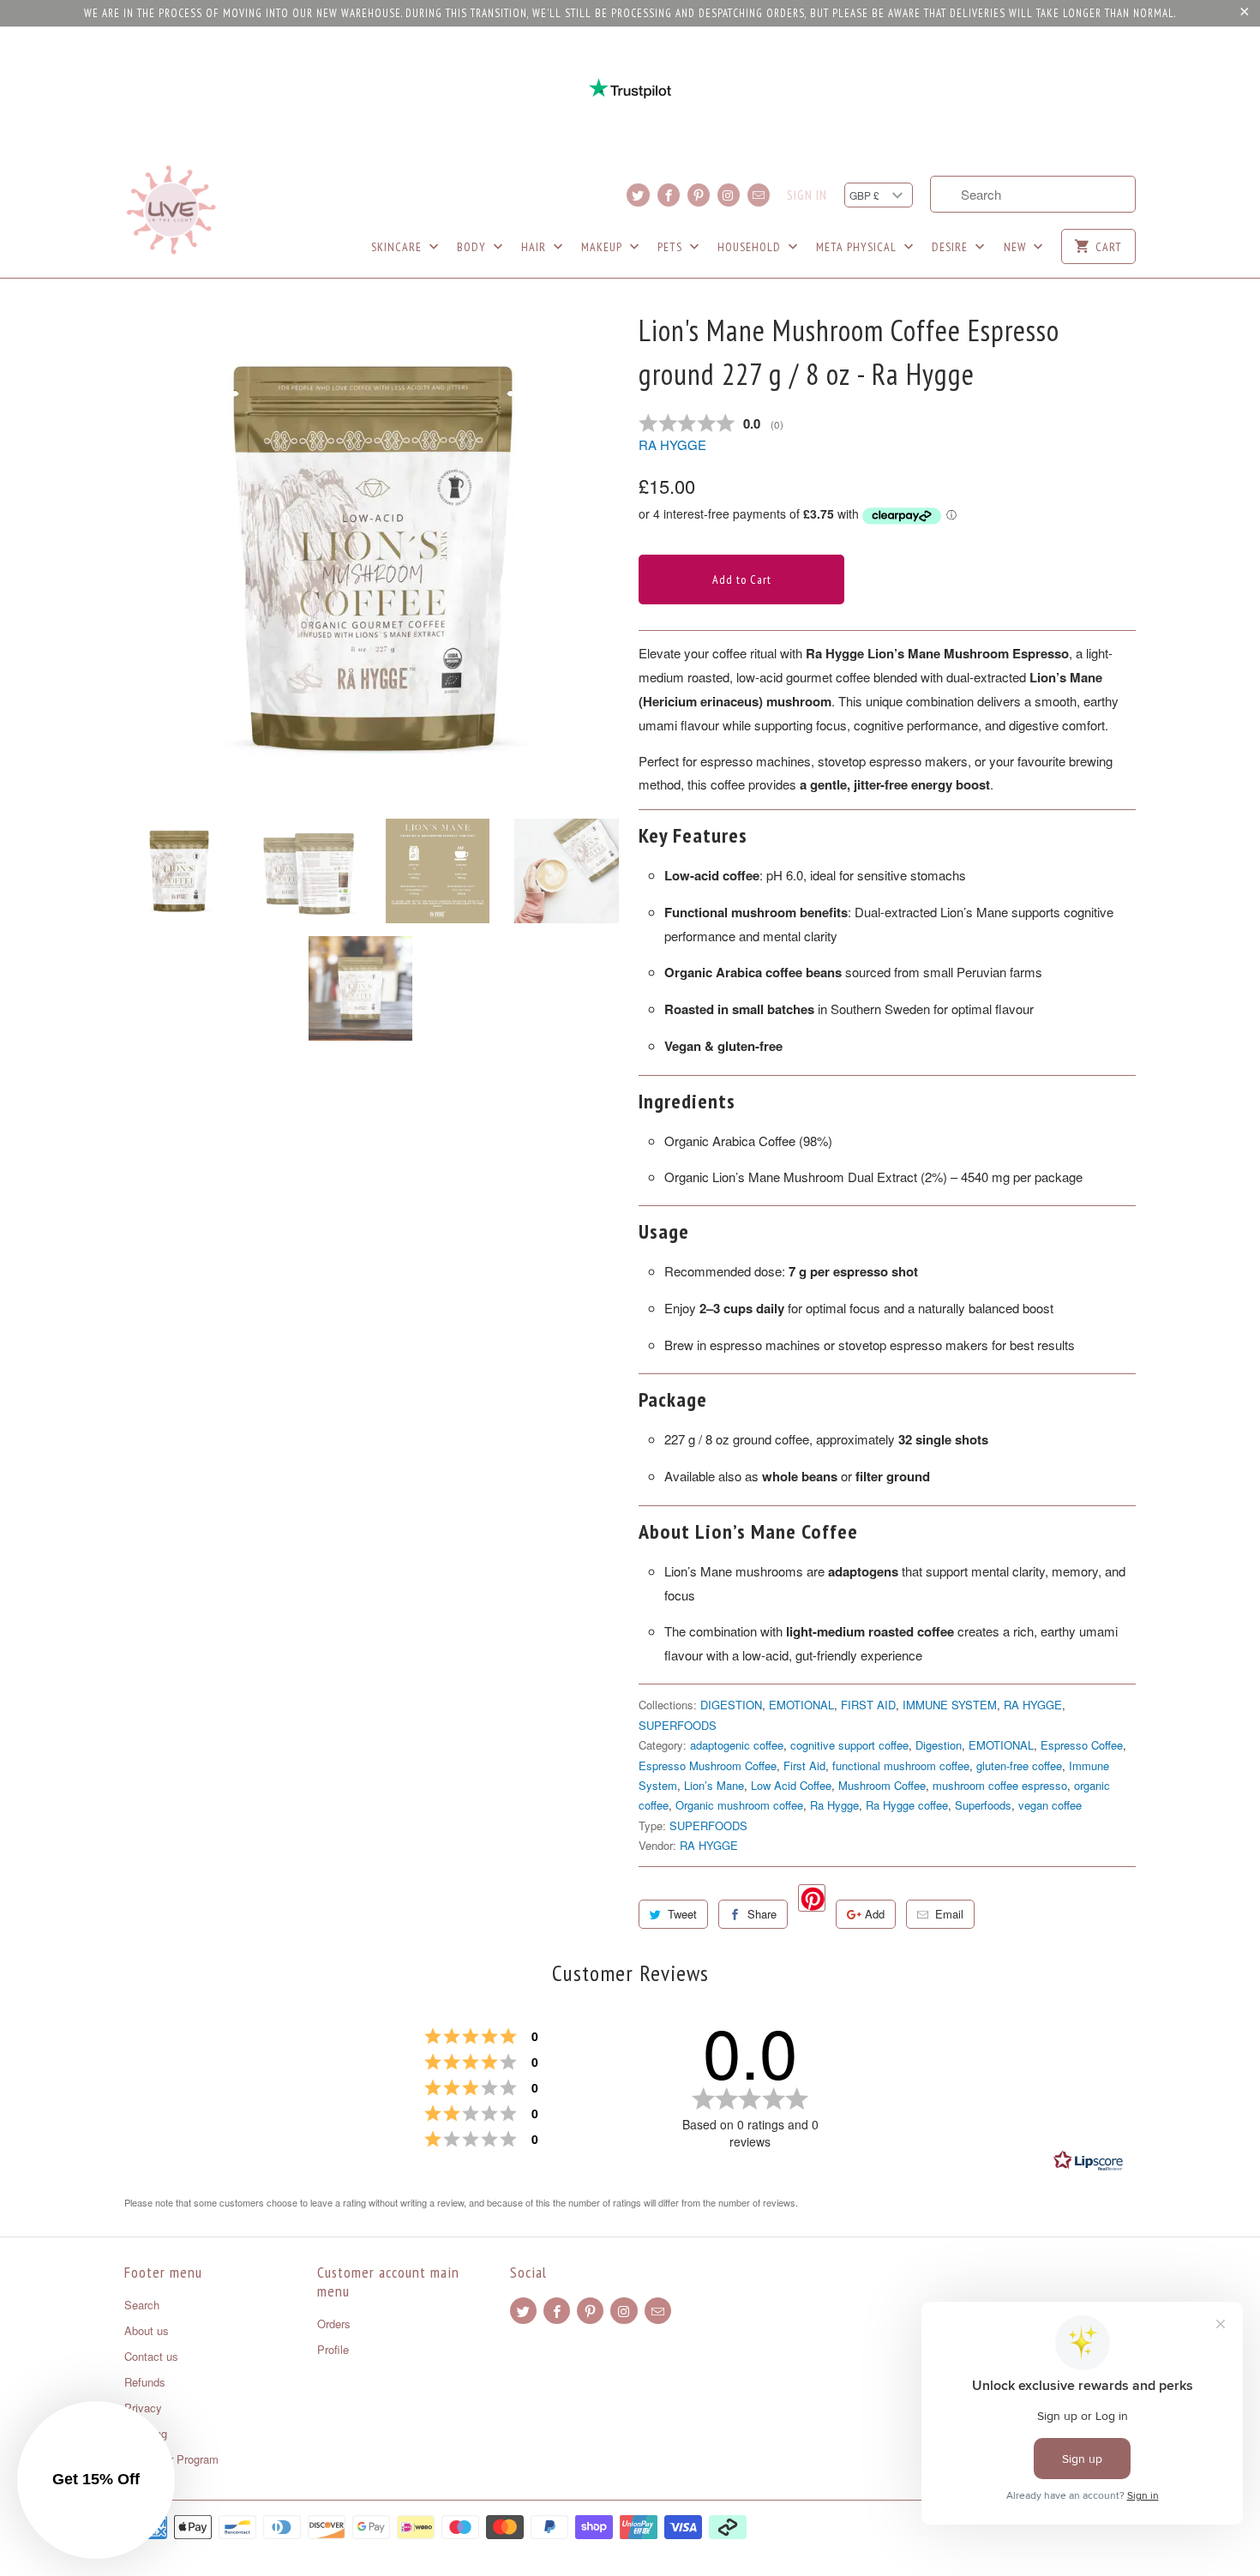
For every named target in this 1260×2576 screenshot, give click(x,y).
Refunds (145, 2382)
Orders (334, 2324)
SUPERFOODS (678, 1725)
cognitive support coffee (849, 1745)
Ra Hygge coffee (907, 1805)
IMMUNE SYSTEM (950, 1705)
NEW (1017, 247)
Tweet (682, 1914)
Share (762, 1914)
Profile (333, 2349)
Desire (951, 247)
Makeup (603, 247)
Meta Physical (858, 247)
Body (473, 247)
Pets (672, 247)
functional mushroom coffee (901, 1765)
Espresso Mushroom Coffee (708, 1765)
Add (875, 1914)
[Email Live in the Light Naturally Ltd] (759, 195)
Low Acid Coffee (791, 1785)
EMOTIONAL (801, 1705)
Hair (535, 247)
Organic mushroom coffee (739, 1805)
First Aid (804, 1765)
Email (949, 1914)
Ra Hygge (834, 1805)
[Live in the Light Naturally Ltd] (171, 210)
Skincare (398, 247)
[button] (96, 2480)
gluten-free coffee (1019, 1765)
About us (147, 2330)
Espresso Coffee (1082, 1745)
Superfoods (983, 1805)
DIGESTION (731, 1705)
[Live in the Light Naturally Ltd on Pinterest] (699, 195)
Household (751, 247)
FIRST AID (868, 1705)
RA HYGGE (672, 444)
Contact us (151, 2356)
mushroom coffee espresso (1000, 1785)
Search (142, 2305)
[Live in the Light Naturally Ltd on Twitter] (638, 195)
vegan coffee (1050, 1805)
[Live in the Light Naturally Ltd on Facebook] (669, 195)
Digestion (939, 1745)
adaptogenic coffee (737, 1745)
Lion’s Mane (714, 1785)
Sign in (807, 195)
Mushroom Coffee (882, 1785)
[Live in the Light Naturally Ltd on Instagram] (729, 195)
